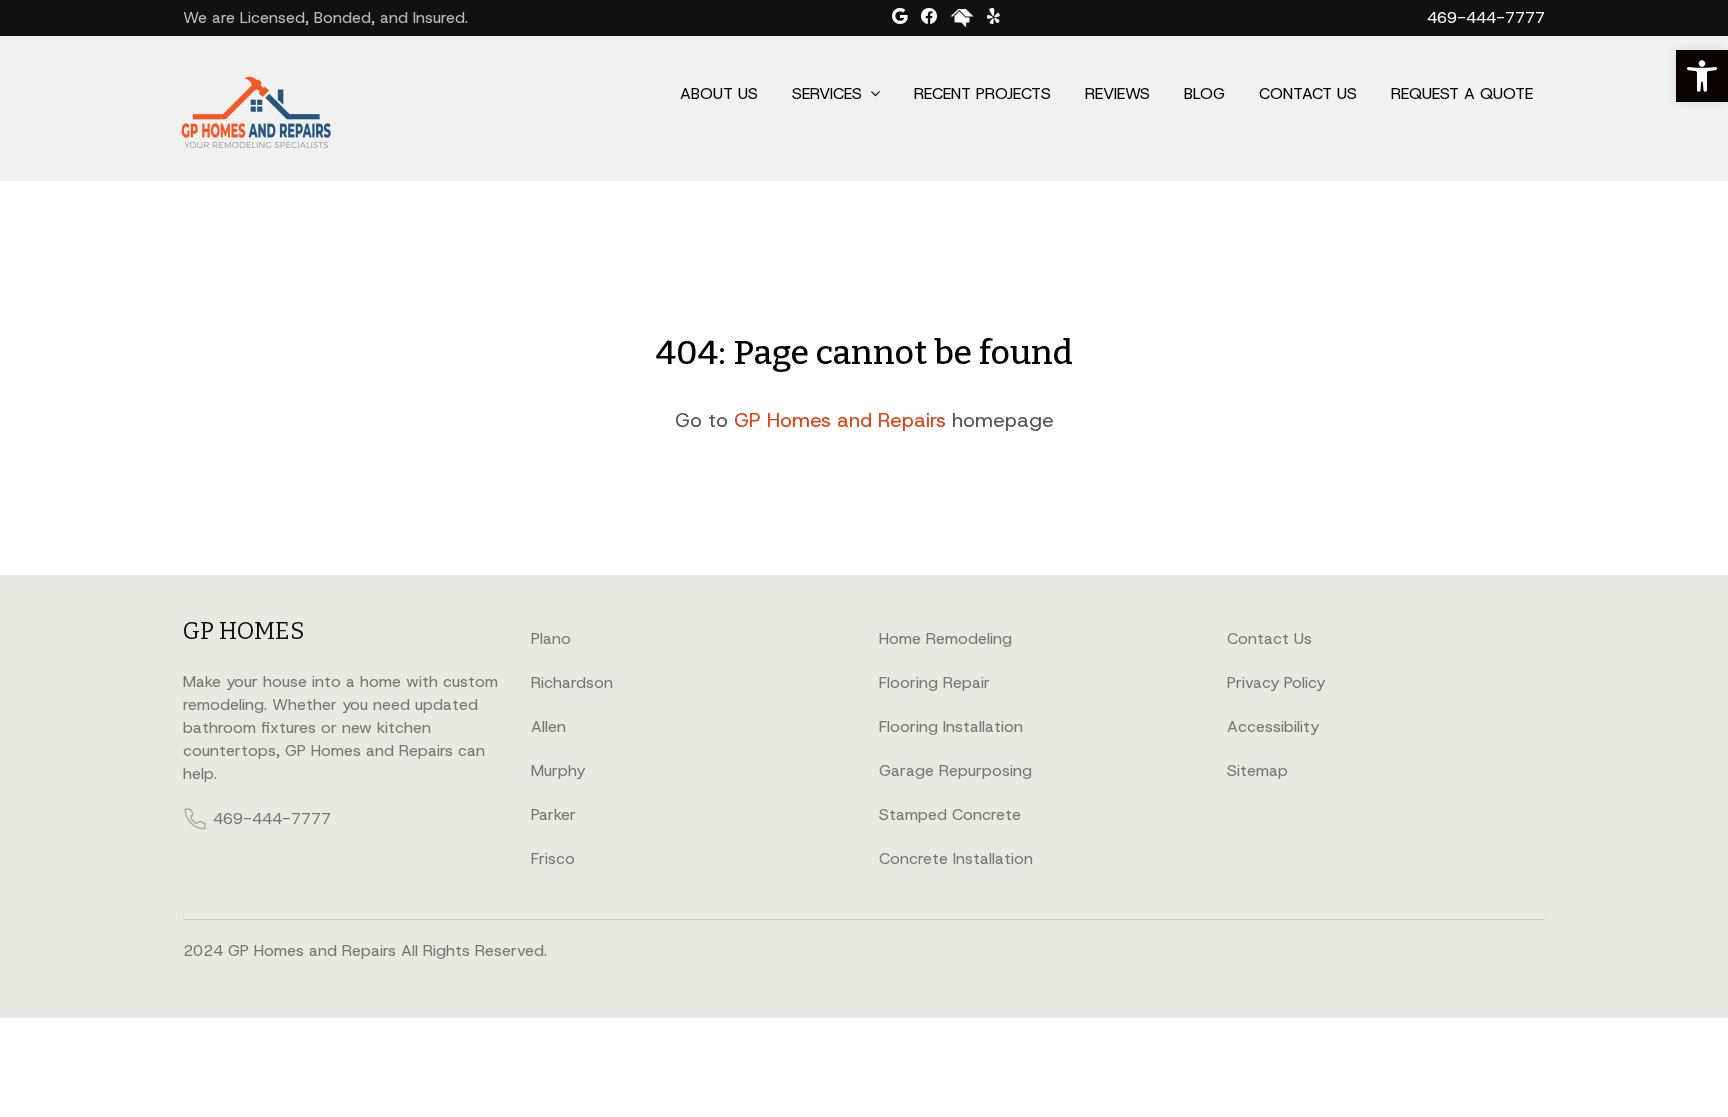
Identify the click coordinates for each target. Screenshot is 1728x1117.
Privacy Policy (1276, 682)
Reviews (1117, 93)
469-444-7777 (1486, 17)
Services (827, 93)
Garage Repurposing (955, 770)
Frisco (553, 858)
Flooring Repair (934, 682)
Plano (551, 638)
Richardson (572, 682)
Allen (548, 726)
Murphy (558, 770)
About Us (719, 93)
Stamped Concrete (950, 814)
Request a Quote (1462, 93)
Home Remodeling (945, 638)
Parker (553, 814)
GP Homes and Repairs (840, 420)
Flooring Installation (951, 726)
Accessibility (1273, 726)
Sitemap (1257, 770)
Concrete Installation (956, 858)
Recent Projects (982, 93)
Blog (1204, 93)
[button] (1702, 76)
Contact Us (1308, 93)
